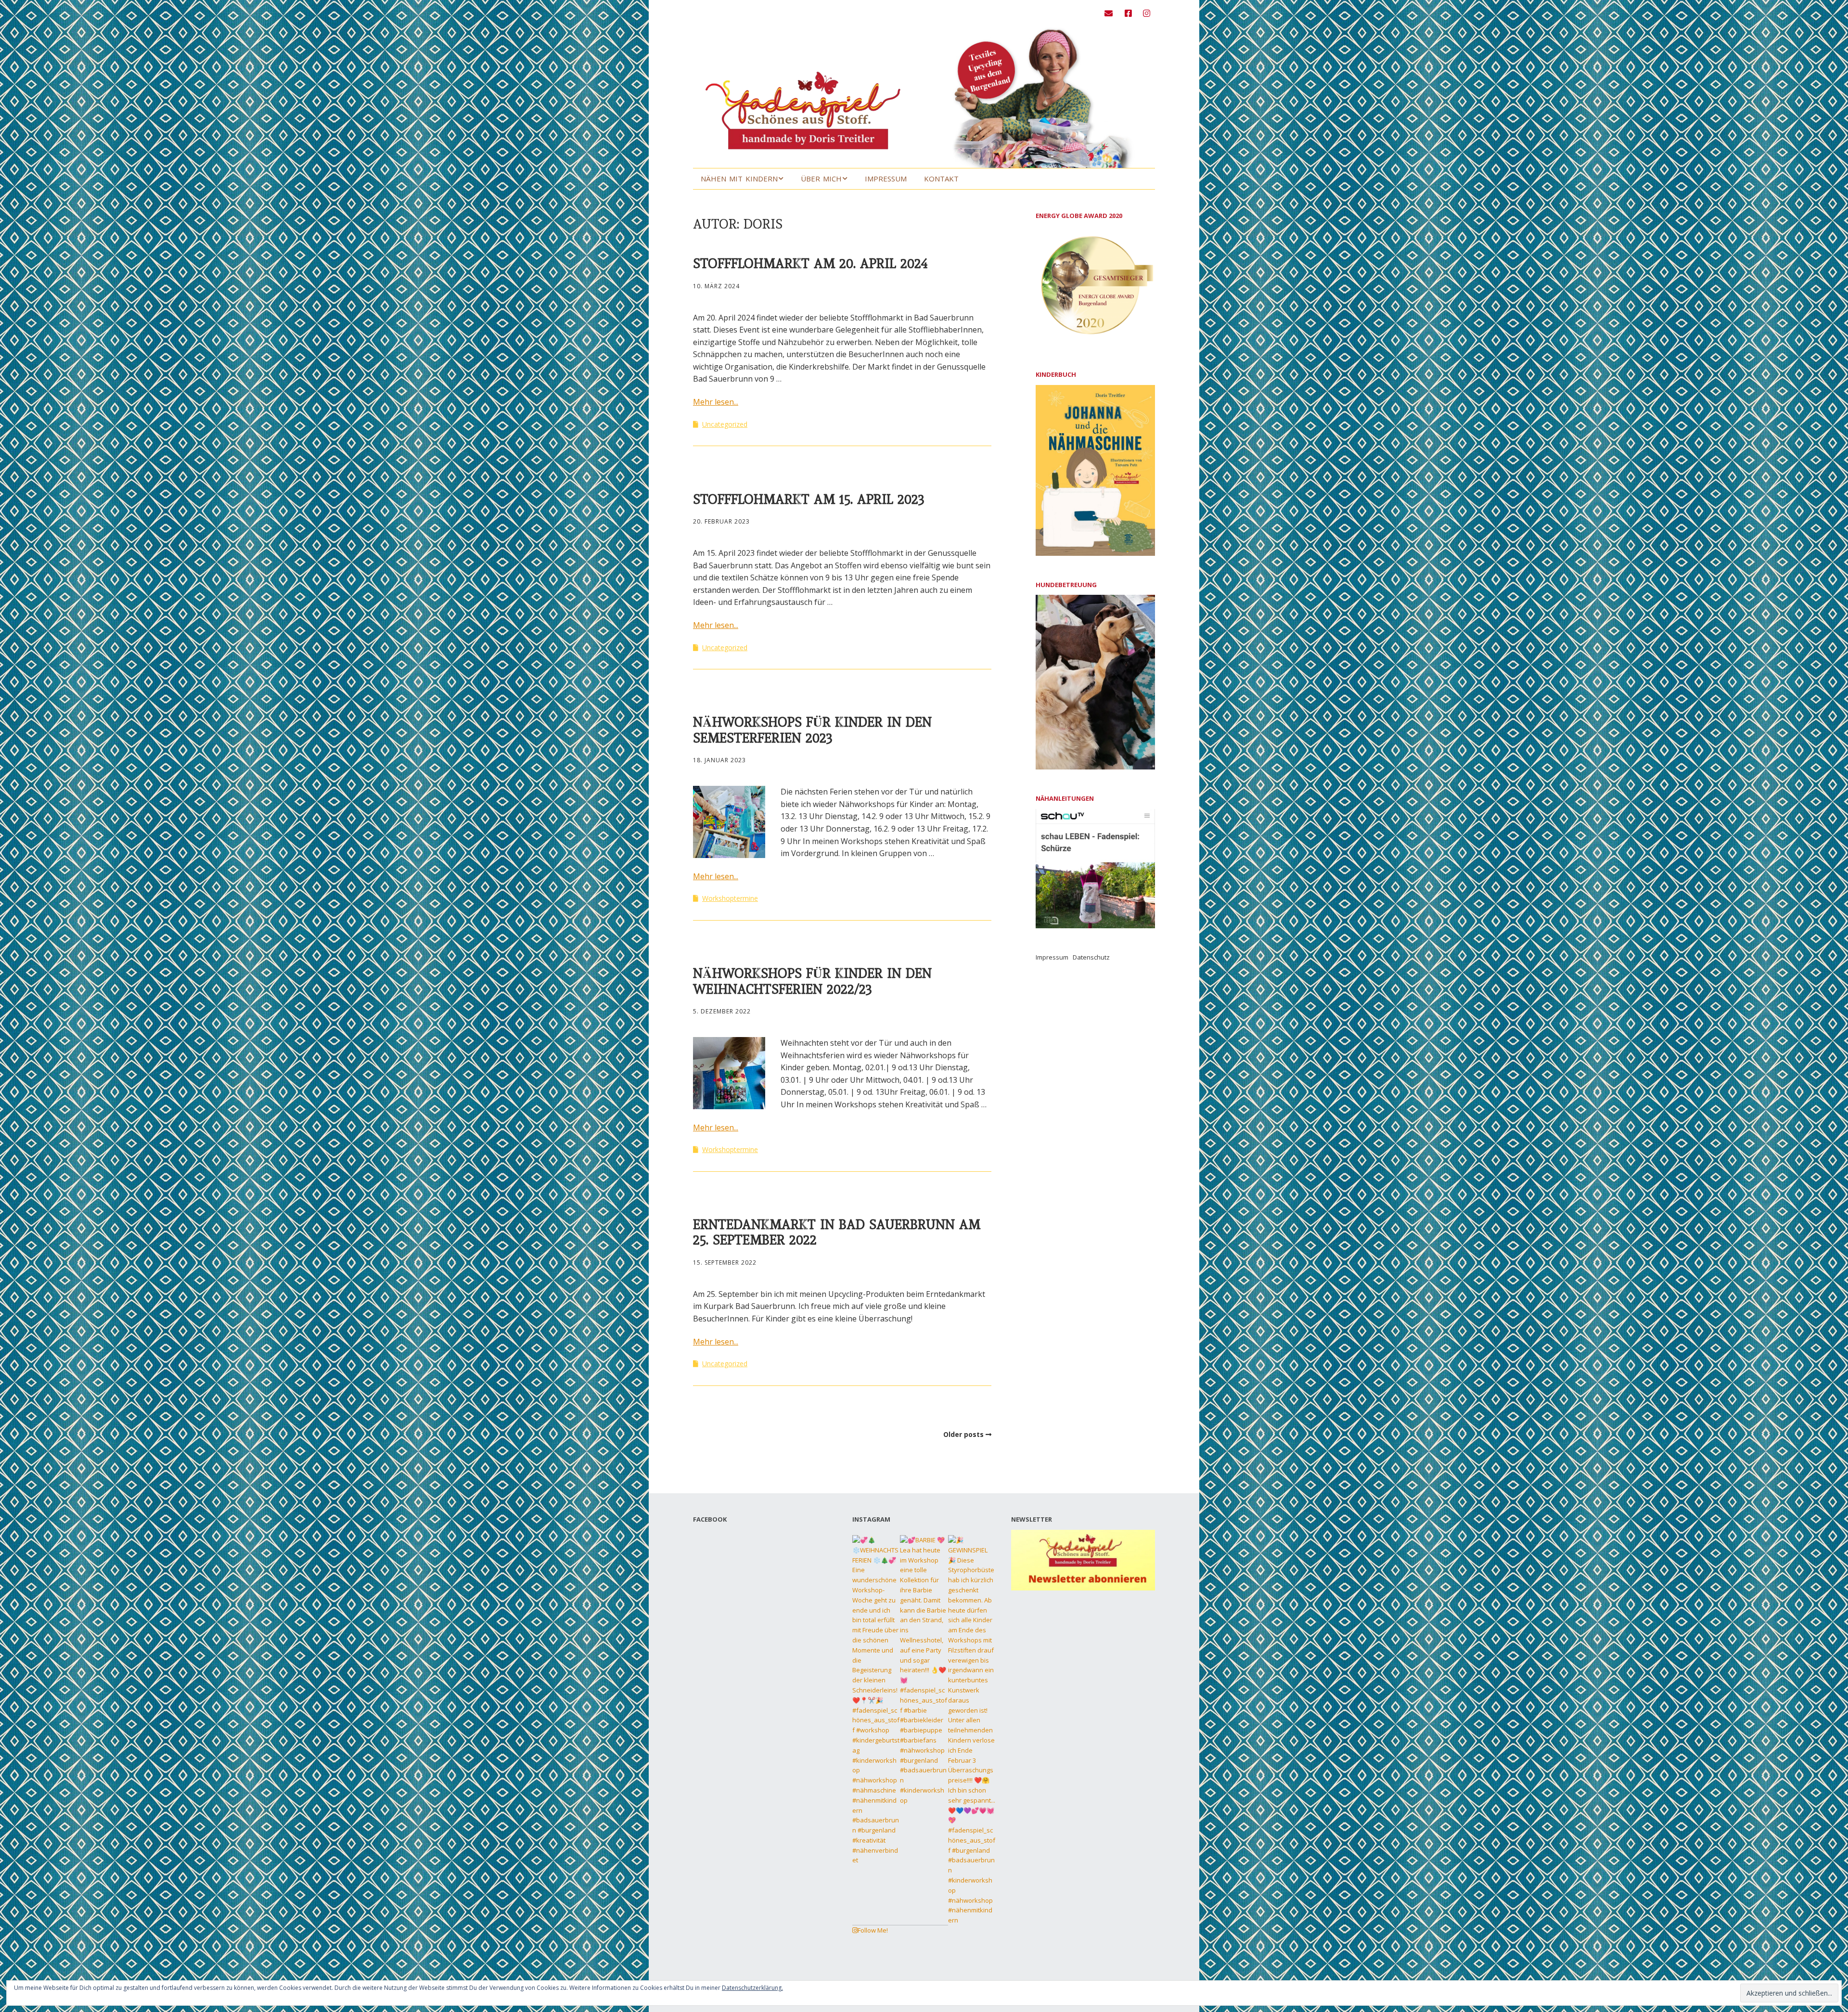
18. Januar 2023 (719, 760)
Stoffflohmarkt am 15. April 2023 (809, 499)
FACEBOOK (710, 1519)
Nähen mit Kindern (739, 179)
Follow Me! (873, 1930)
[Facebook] (1128, 13)
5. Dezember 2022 (722, 1011)
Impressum (886, 179)
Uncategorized (725, 424)
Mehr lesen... (716, 402)
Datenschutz (1091, 957)
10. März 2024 (716, 286)
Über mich (821, 179)
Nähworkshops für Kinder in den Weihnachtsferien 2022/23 (812, 981)
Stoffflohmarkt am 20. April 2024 (810, 263)
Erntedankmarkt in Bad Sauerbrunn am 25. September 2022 (837, 1232)
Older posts (963, 1434)
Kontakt (941, 179)
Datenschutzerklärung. (752, 1988)
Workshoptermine (730, 898)
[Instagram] (1147, 13)
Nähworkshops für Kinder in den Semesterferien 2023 (812, 730)
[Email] (1111, 13)
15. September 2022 (725, 1262)
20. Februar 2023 (721, 521)
